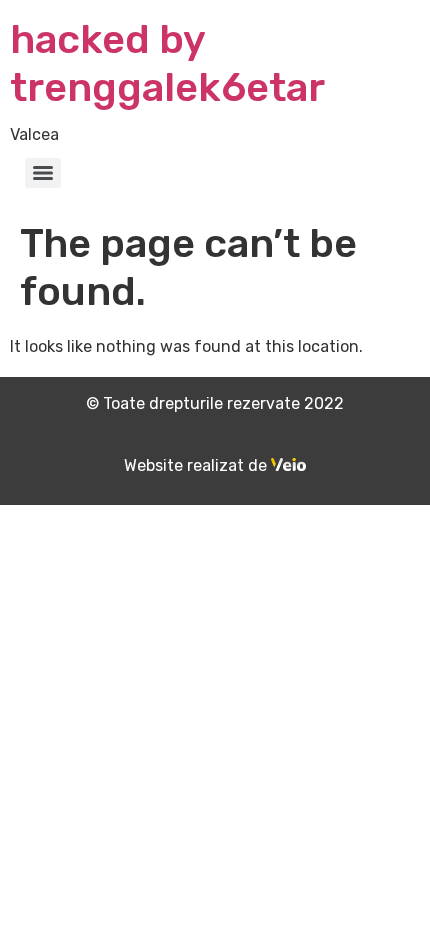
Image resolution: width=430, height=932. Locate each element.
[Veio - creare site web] (288, 465)
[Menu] (43, 173)
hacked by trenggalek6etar (167, 63)
